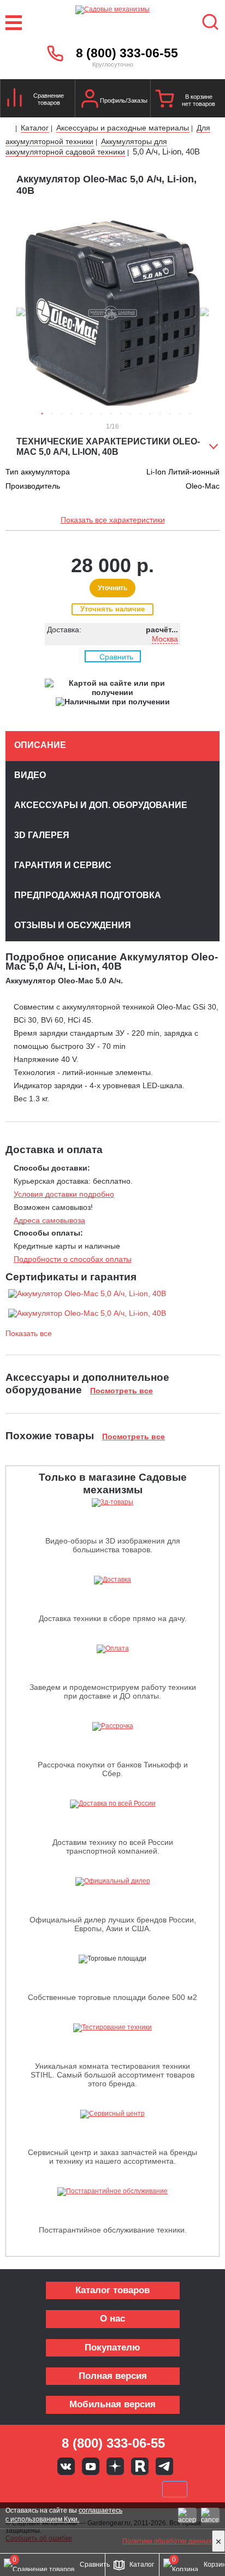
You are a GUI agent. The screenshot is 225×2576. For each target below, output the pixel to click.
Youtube (91, 2466)
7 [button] (101, 414)
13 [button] (160, 414)
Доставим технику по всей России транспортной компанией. (113, 1847)
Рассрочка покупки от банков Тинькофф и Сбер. (113, 1769)
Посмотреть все (122, 1391)
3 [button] (62, 414)
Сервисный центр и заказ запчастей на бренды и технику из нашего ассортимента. (112, 2157)
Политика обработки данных (167, 2541)
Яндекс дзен (115, 2466)
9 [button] (121, 414)
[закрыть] (218, 2541)
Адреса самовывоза (49, 1220)
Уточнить (112, 588)
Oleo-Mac (203, 486)
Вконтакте (66, 2466)
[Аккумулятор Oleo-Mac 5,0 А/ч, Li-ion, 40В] (87, 1293)
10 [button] (131, 414)
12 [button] (150, 414)
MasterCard (76, 2489)
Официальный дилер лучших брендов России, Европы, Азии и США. (113, 1924)
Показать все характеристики (113, 520)
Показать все (29, 1333)
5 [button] (81, 414)
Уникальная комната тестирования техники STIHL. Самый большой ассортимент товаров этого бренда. (112, 2075)
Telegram (164, 2466)
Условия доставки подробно (64, 1194)
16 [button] (190, 414)
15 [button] (180, 414)
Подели (125, 2489)
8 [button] (111, 414)
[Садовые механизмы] (112, 23)
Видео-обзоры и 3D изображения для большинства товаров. (113, 1545)
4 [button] (72, 414)
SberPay (175, 2489)
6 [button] (91, 414)
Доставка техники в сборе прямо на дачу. (113, 1618)
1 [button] (42, 414)
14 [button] (170, 414)
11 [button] (140, 414)
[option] (112, 313)
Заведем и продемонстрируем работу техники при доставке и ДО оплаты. (113, 1691)
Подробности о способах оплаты (73, 1259)
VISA (39, 2489)
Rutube (140, 2466)
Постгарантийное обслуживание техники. (113, 2230)
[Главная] (10, 129)
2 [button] (52, 414)
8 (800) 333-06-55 (127, 53)
